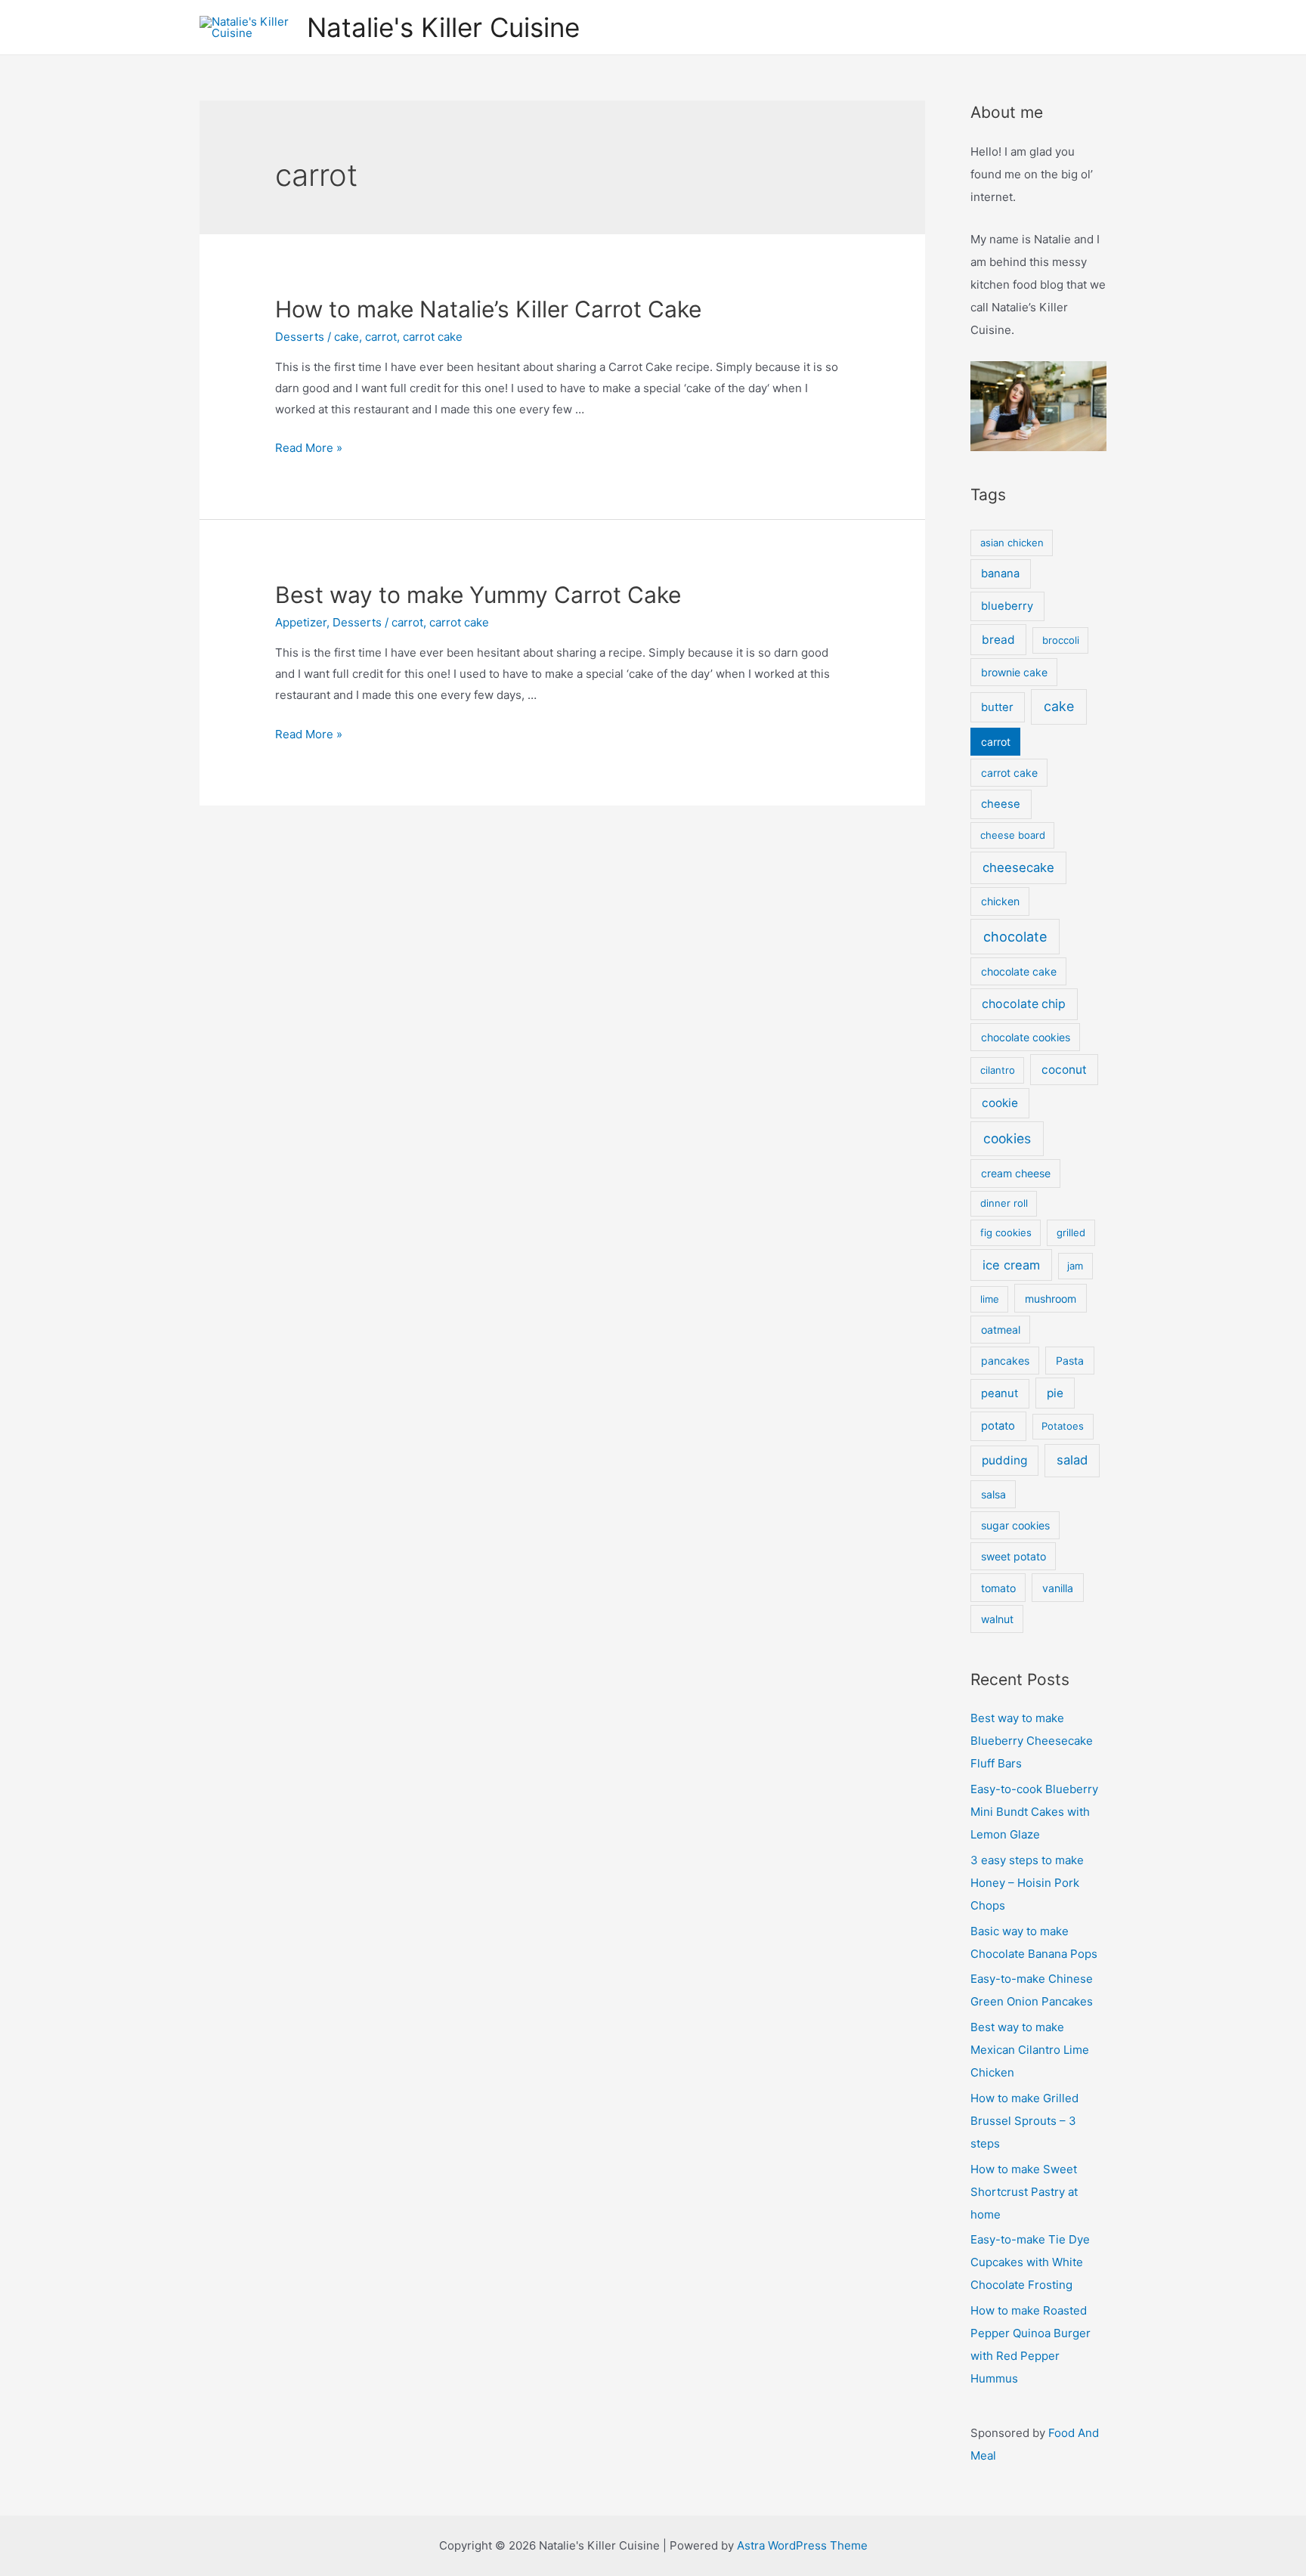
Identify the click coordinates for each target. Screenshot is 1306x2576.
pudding (1004, 1460)
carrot (381, 337)
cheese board (1013, 835)
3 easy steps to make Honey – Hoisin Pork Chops (1027, 1883)
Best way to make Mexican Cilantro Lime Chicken (1030, 2050)
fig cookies (1006, 1232)
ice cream (1011, 1265)
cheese (1001, 804)
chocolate (1015, 937)
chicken (1000, 901)
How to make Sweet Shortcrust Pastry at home (1024, 2192)
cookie (1000, 1103)
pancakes (1005, 1361)
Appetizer (301, 622)
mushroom (1051, 1299)
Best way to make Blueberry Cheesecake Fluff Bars (1032, 1741)
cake (347, 337)
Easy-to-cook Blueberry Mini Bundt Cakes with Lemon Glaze (1034, 1812)
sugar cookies (1015, 1525)
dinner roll (1004, 1203)
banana (1000, 574)
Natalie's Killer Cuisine (443, 27)
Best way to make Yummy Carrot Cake (478, 595)
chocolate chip (1024, 1004)
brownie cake (1014, 672)
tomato (998, 1588)
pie (1055, 1393)
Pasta (1070, 1361)
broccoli (1061, 640)
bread (998, 640)
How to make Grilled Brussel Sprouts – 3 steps (1024, 2121)
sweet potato (1014, 1556)
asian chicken (1012, 543)
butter (997, 707)
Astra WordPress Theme (802, 2545)
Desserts (300, 337)
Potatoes (1063, 1426)
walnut (997, 1619)
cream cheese (1016, 1173)
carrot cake (433, 337)
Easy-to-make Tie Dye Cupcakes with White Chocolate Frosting (1030, 2262)
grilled (1071, 1232)
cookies (1007, 1138)
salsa (993, 1494)
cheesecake (1018, 867)
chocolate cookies (1026, 1037)
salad (1072, 1460)
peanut (1000, 1393)
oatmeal (1001, 1330)
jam (1075, 1266)
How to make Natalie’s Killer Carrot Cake (488, 309)
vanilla (1058, 1588)
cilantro (998, 1070)
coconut (1064, 1070)
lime (990, 1299)
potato (998, 1426)
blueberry (1007, 606)
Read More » (309, 448)
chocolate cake (1019, 971)
